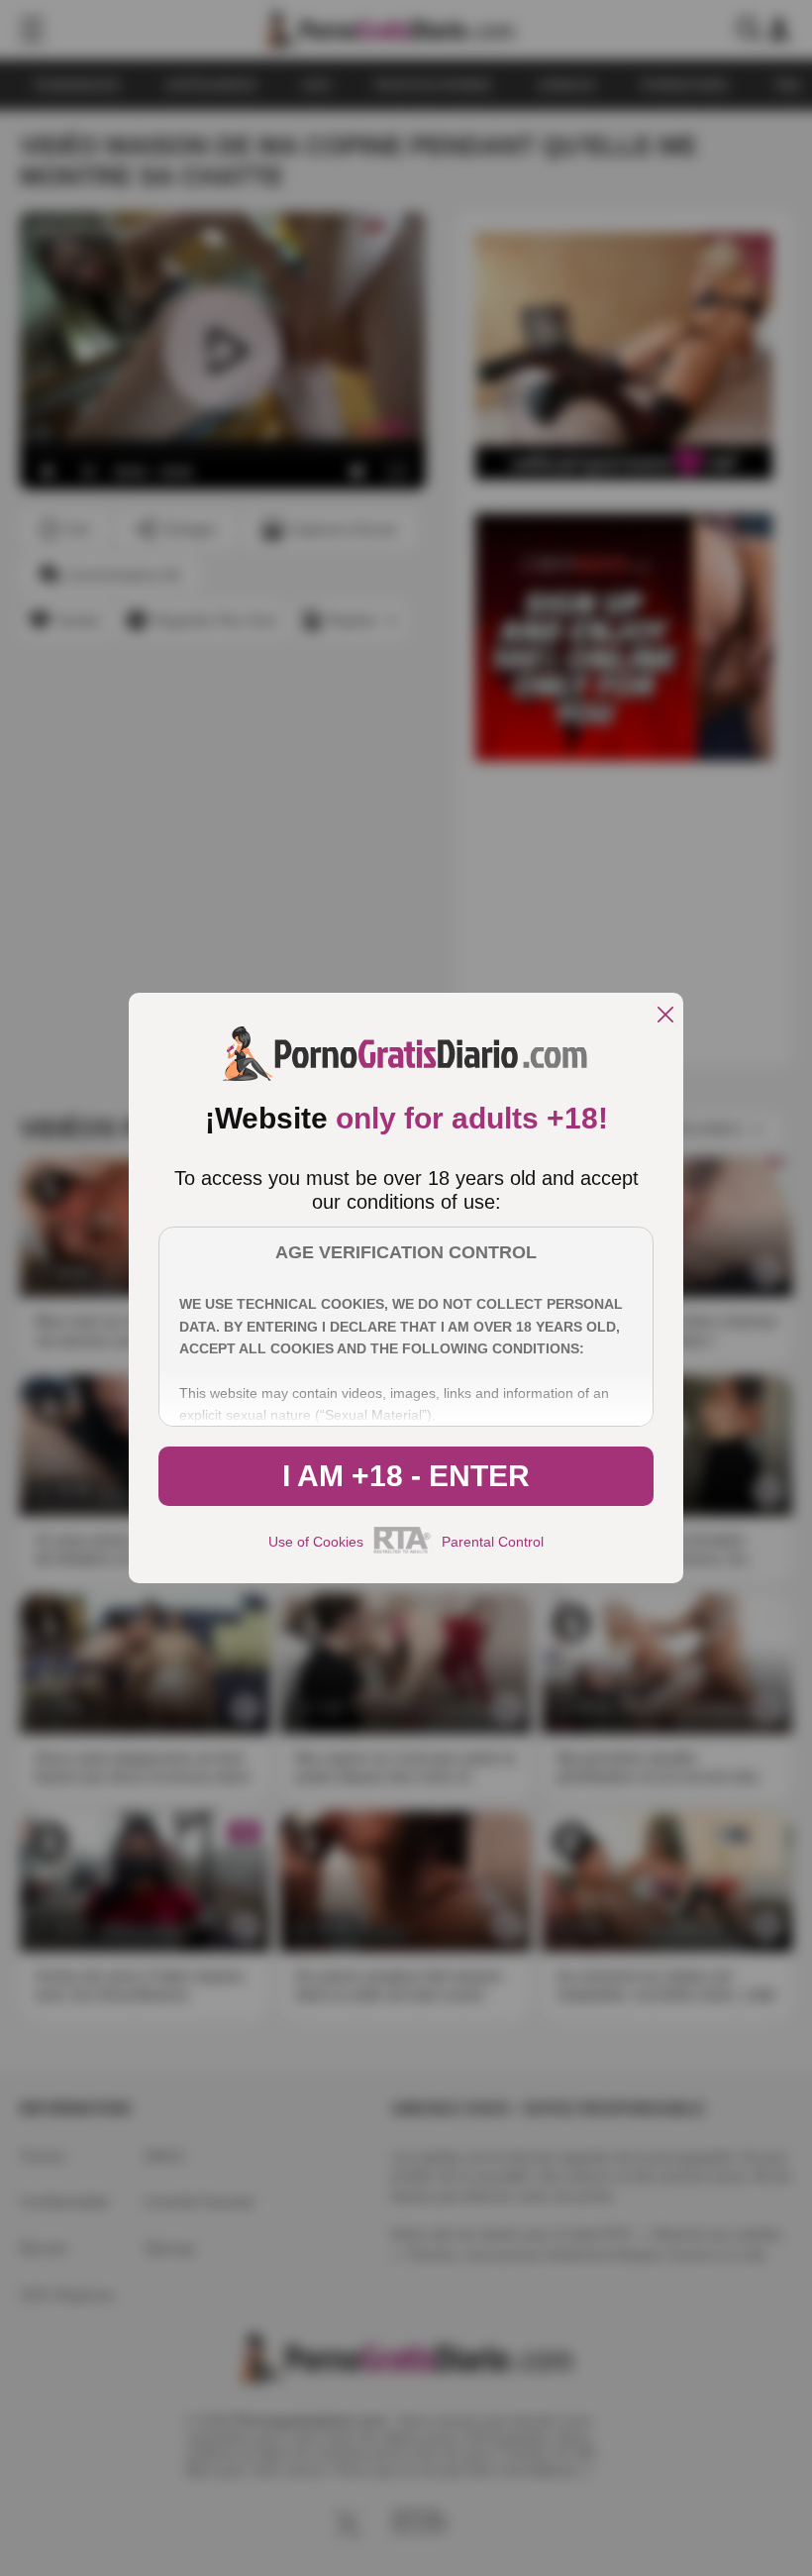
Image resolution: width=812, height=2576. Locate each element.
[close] (665, 1016)
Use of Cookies (316, 1542)
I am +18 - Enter (406, 1476)
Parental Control (493, 1542)
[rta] (403, 1551)
